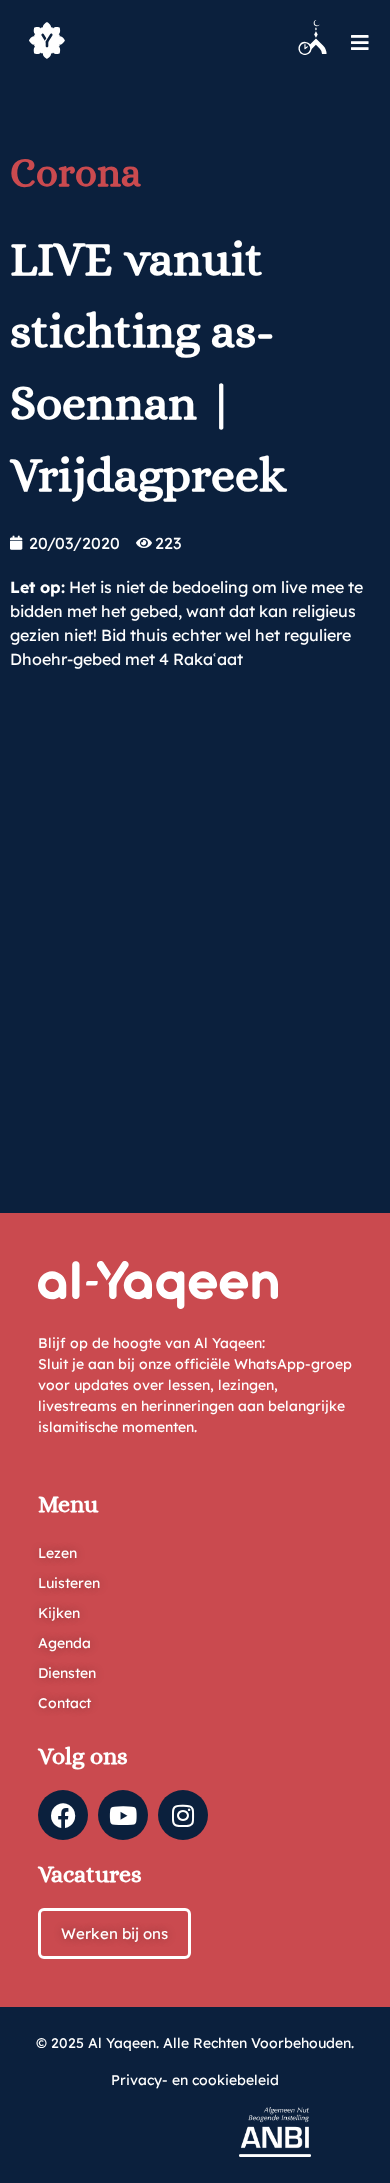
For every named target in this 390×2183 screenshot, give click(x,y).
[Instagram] (183, 1815)
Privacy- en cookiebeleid (195, 2080)
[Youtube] (123, 1815)
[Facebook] (63, 1815)
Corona (75, 172)
